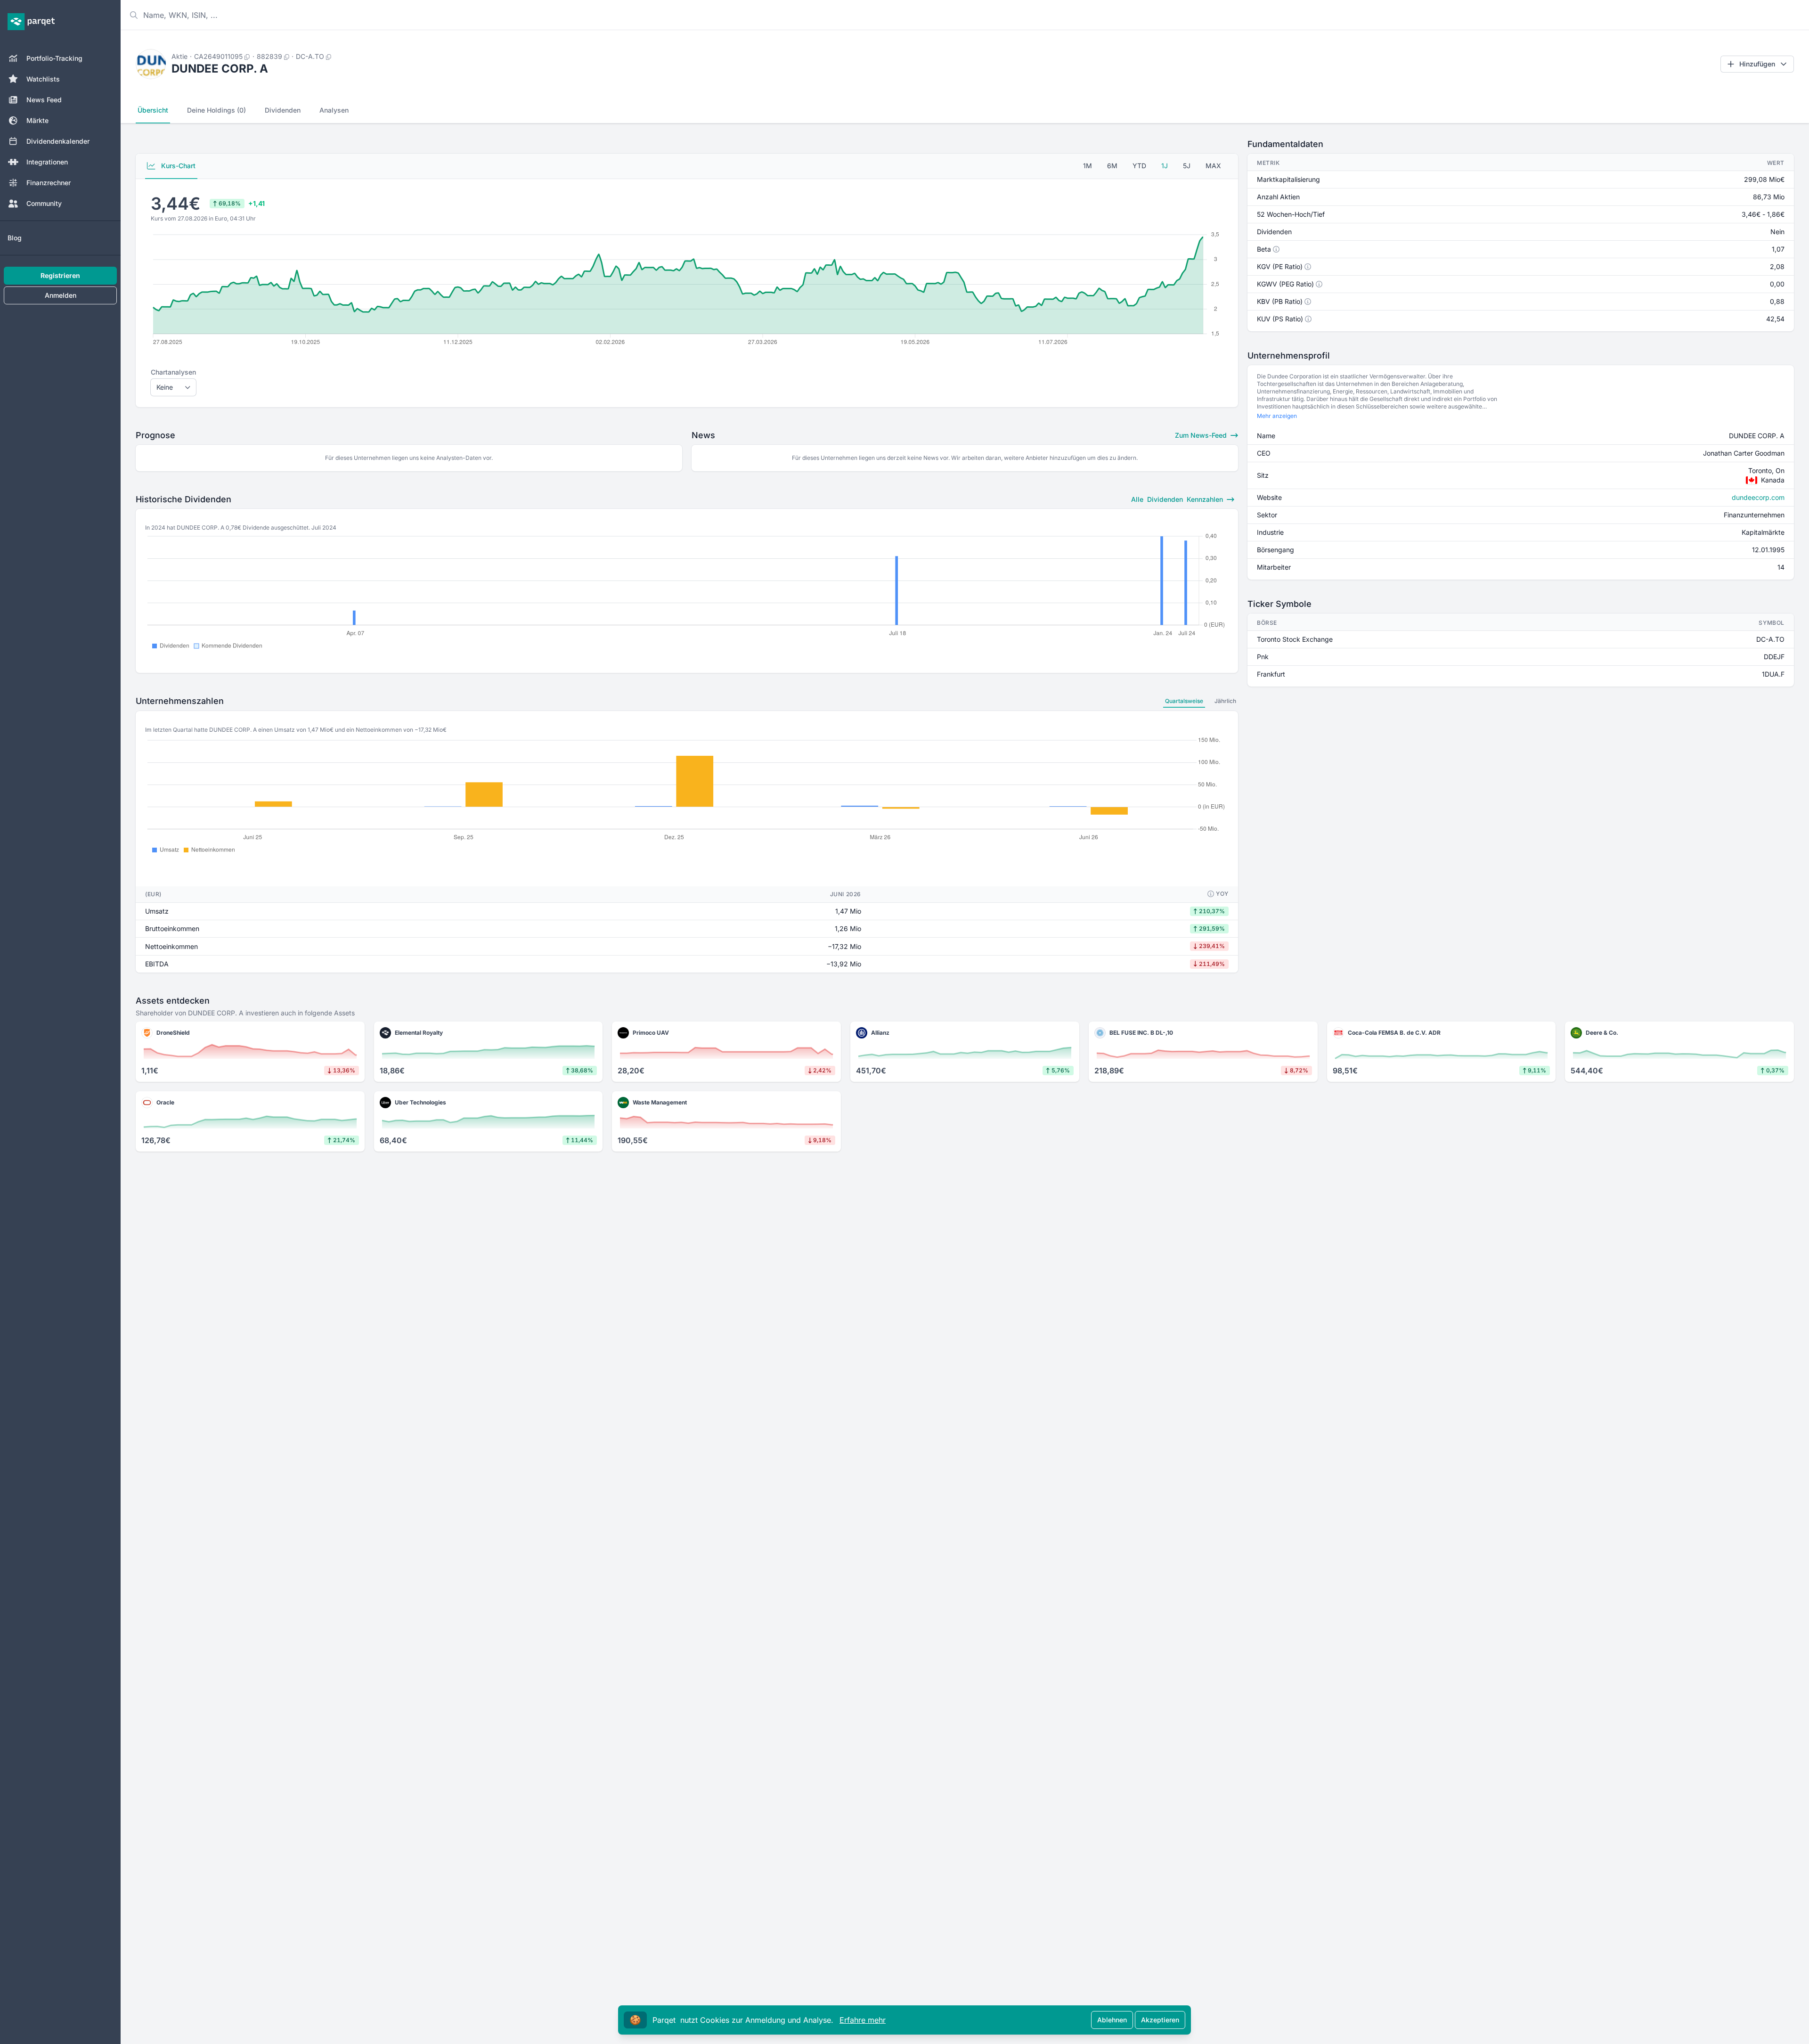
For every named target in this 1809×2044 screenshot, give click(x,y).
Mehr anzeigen (1277, 416)
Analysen (334, 110)
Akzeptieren (1160, 2020)
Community (44, 203)
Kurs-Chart (177, 166)
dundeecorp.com (1758, 497)
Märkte (37, 120)
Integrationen (47, 162)
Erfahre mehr (863, 2020)
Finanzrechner (49, 183)
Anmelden (61, 295)
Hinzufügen (1757, 64)
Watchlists (43, 79)
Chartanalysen (173, 372)
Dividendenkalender (58, 141)
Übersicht (153, 110)
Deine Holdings (216, 110)
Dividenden (283, 110)
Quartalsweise (1184, 701)
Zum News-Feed (1202, 435)
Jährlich (1225, 701)
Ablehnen (1112, 2020)
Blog (15, 238)
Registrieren (60, 275)
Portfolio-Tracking (54, 58)
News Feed (44, 100)
